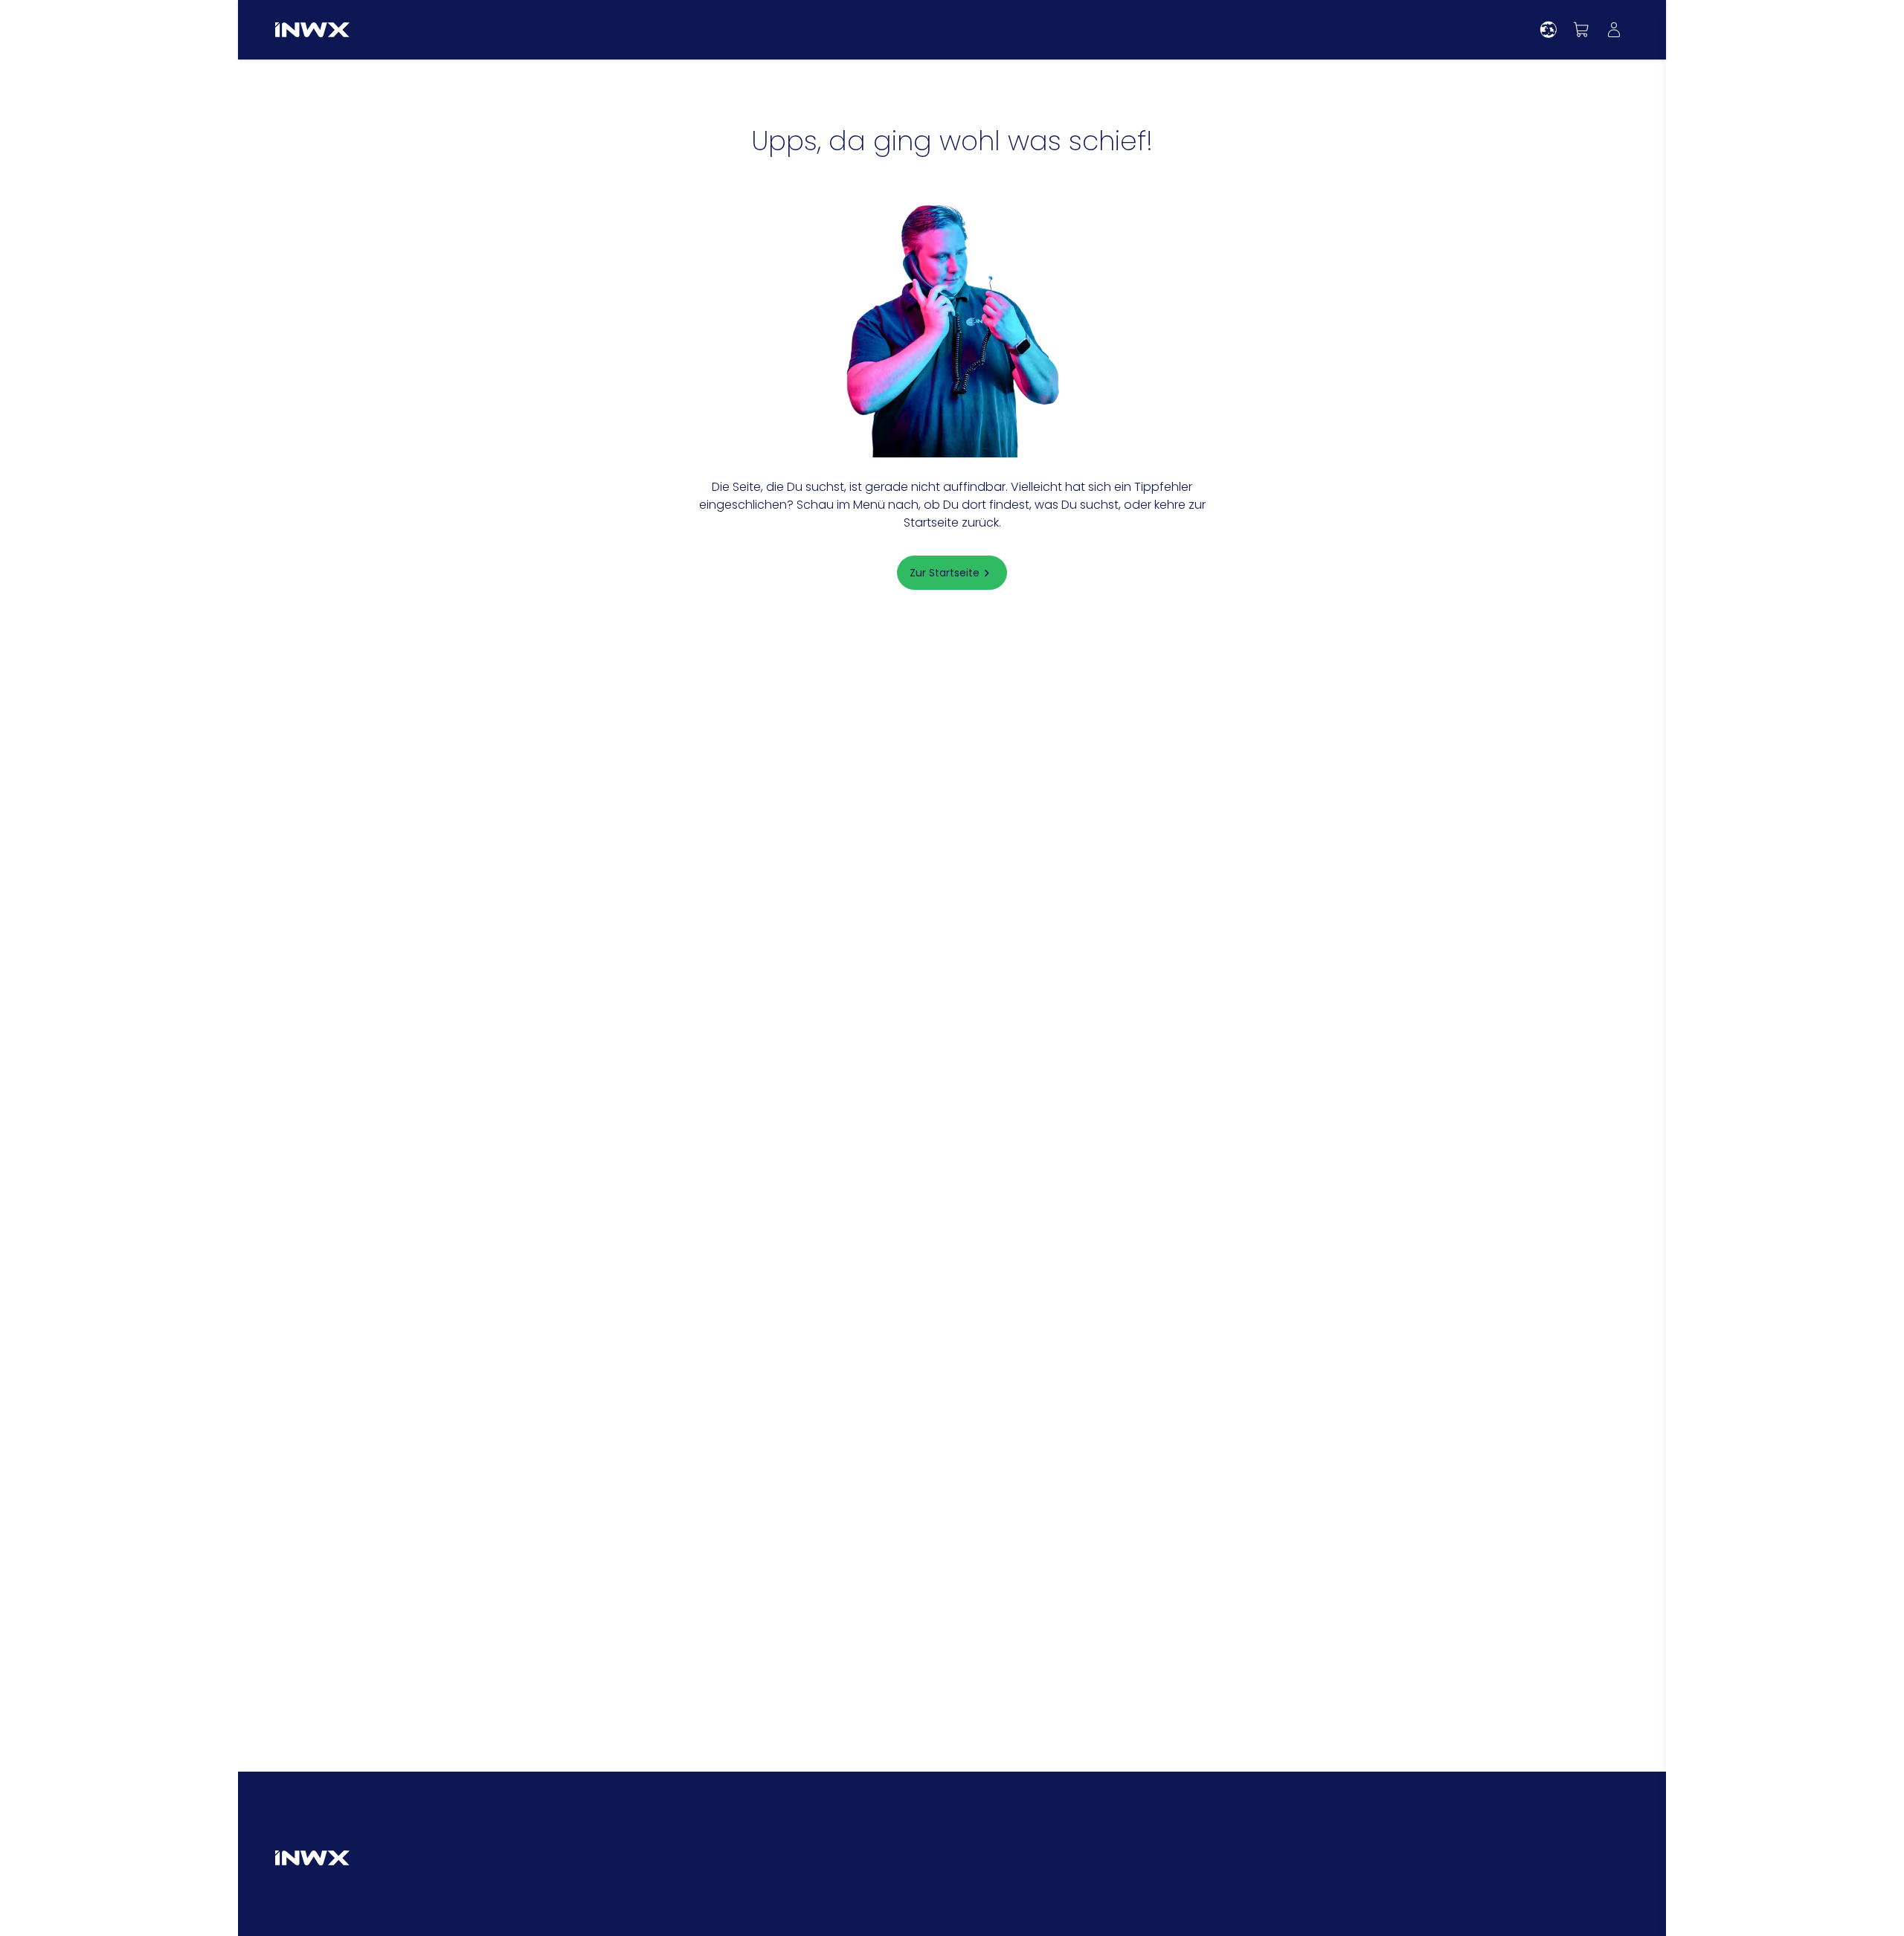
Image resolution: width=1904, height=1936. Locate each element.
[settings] (1548, 30)
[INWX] (312, 30)
